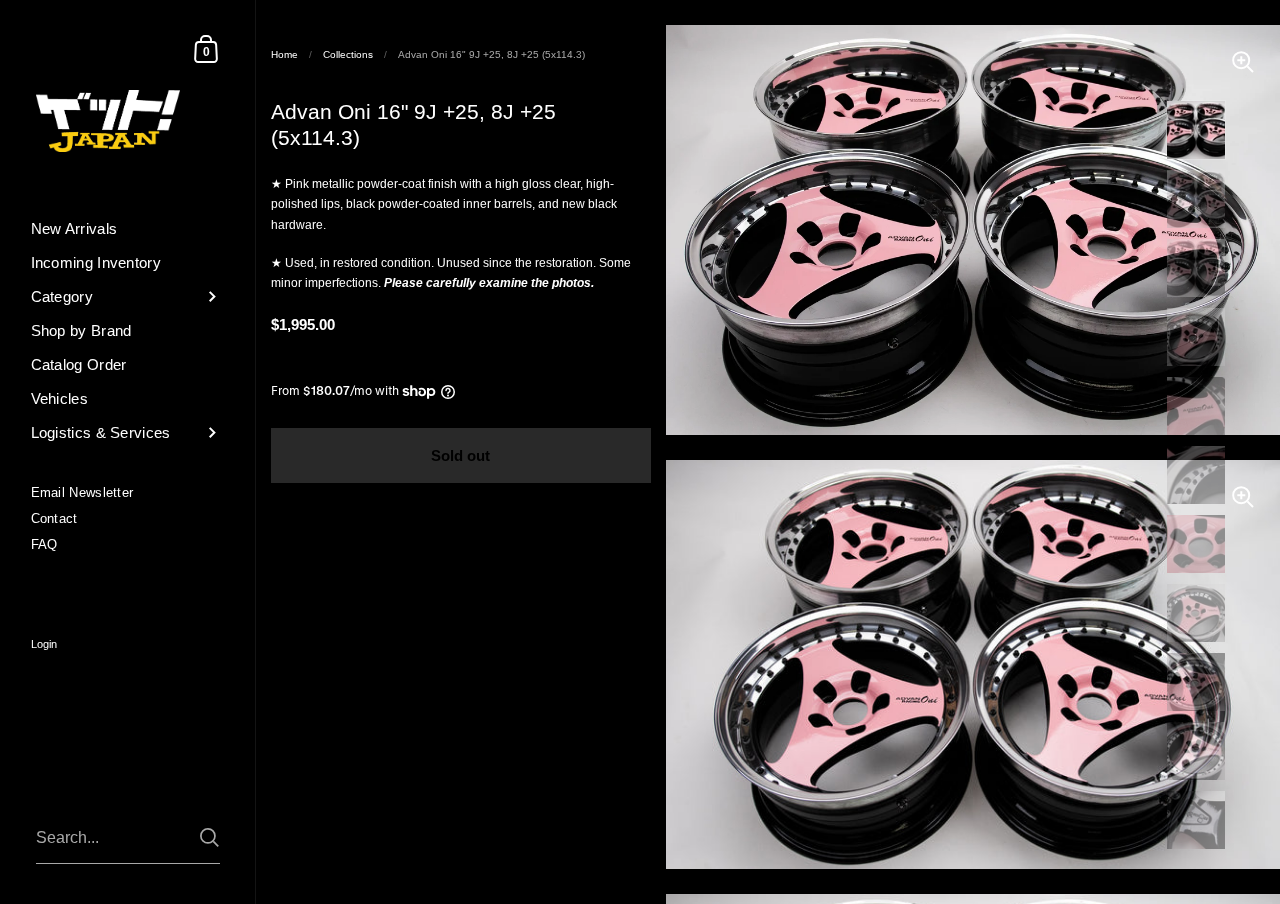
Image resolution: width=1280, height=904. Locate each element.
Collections (348, 54)
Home (284, 54)
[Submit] (209, 837)
